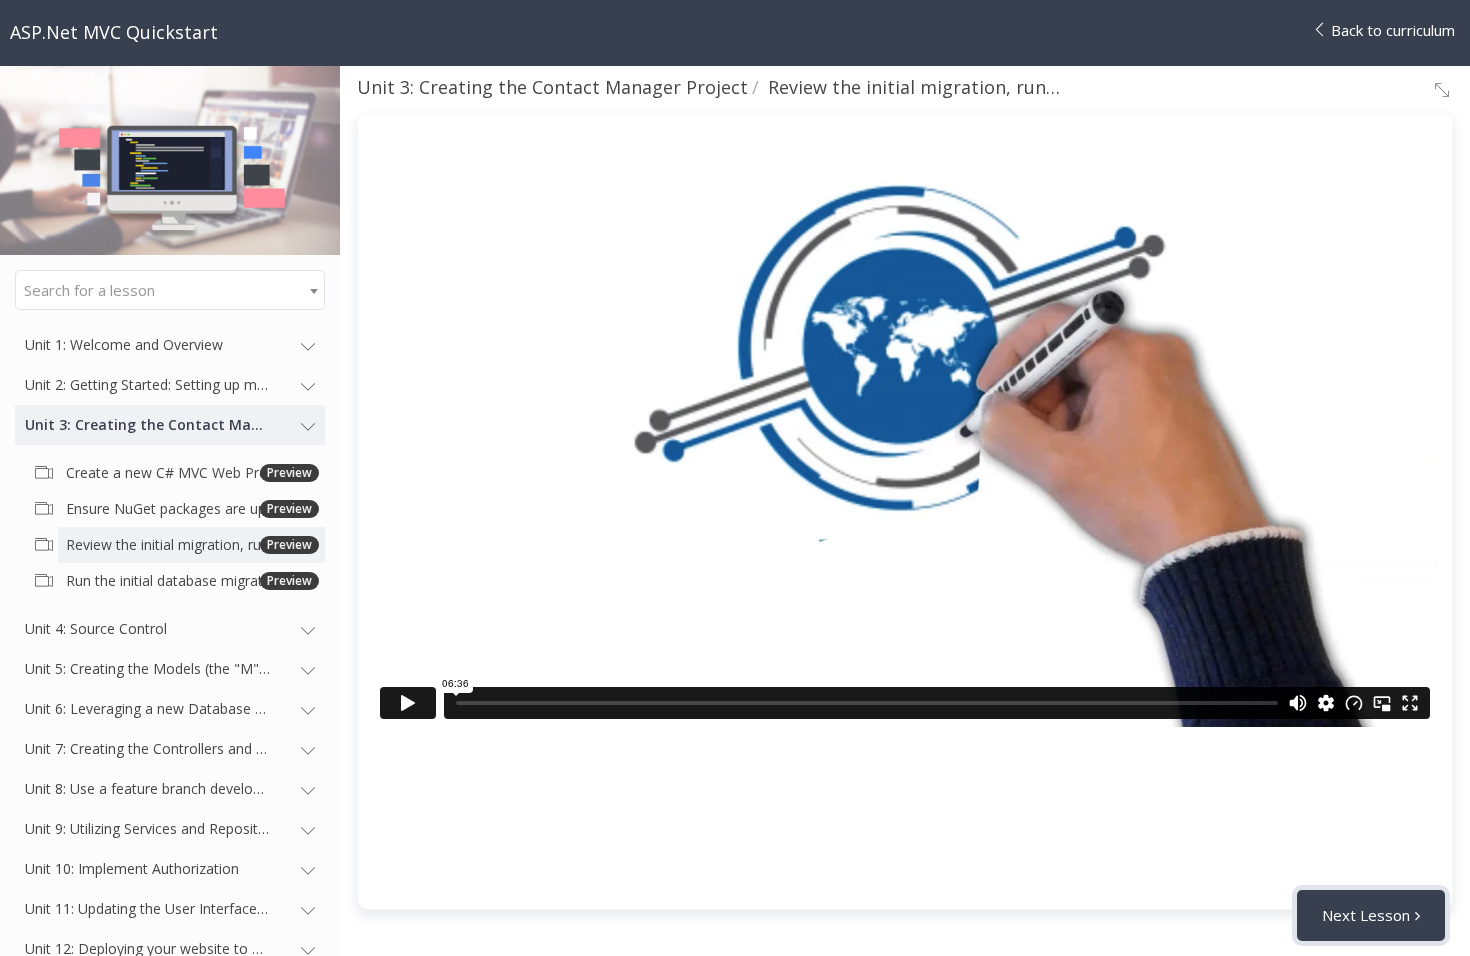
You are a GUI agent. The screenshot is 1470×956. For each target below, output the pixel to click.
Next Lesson (1366, 915)
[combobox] (170, 290)
